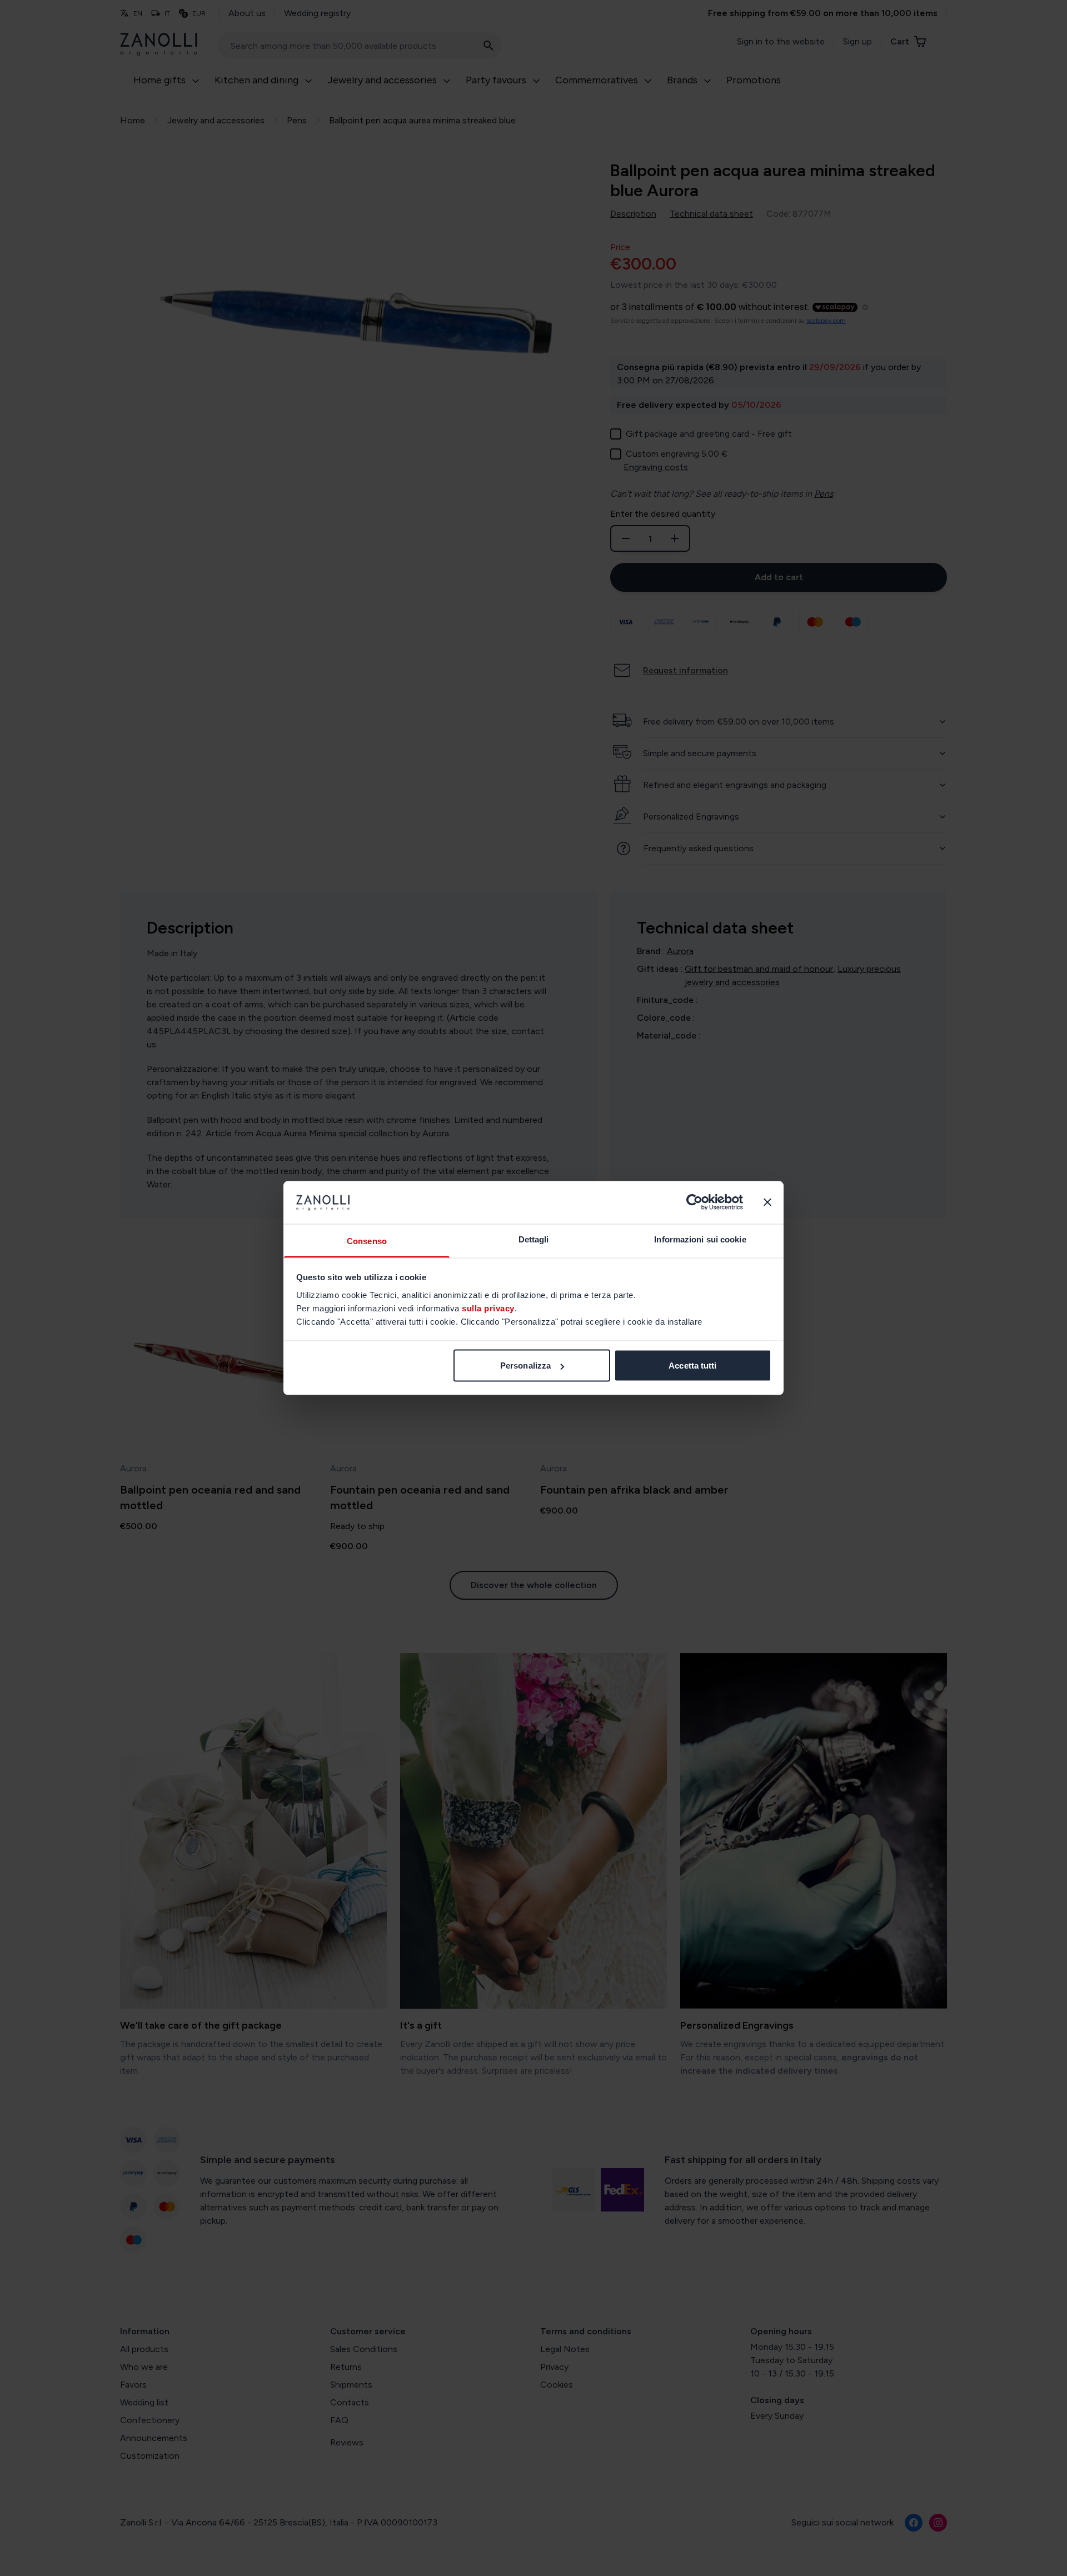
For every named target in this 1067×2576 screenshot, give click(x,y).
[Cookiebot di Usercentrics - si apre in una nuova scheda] (694, 1202)
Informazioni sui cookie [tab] (700, 1239)
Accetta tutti (692, 1366)
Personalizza (525, 1366)
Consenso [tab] (367, 1240)
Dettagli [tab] (534, 1239)
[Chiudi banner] (767, 1202)
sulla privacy (488, 1308)
